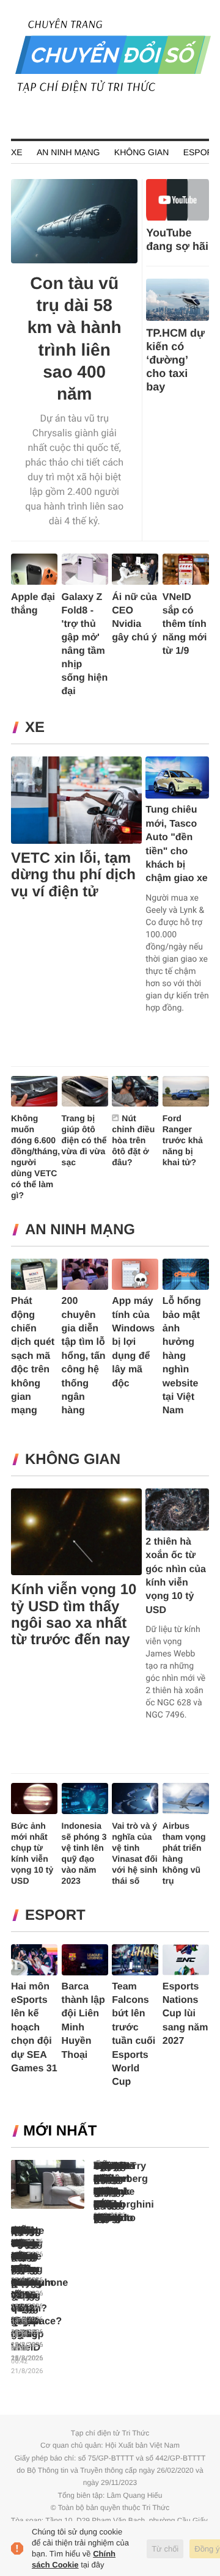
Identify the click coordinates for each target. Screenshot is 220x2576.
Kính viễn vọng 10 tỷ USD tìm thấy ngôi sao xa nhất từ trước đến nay (74, 1615)
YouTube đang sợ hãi (177, 240)
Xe (17, 152)
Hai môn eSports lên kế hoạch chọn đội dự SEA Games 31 (34, 2028)
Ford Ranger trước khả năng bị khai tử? (183, 1140)
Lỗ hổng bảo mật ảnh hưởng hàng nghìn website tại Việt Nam (182, 1356)
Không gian (141, 152)
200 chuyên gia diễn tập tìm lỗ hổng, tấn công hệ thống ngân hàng (84, 1356)
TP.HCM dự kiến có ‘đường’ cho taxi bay (175, 360)
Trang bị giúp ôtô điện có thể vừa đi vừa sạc (84, 1140)
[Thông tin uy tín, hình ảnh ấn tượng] (113, 91)
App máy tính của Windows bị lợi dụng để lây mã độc (133, 1342)
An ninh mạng (68, 152)
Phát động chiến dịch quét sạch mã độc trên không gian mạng (33, 1356)
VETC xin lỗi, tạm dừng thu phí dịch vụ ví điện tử (73, 875)
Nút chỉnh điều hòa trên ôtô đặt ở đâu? (133, 1140)
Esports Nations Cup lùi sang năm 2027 (185, 2014)
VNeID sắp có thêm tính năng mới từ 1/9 (185, 624)
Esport (201, 152)
